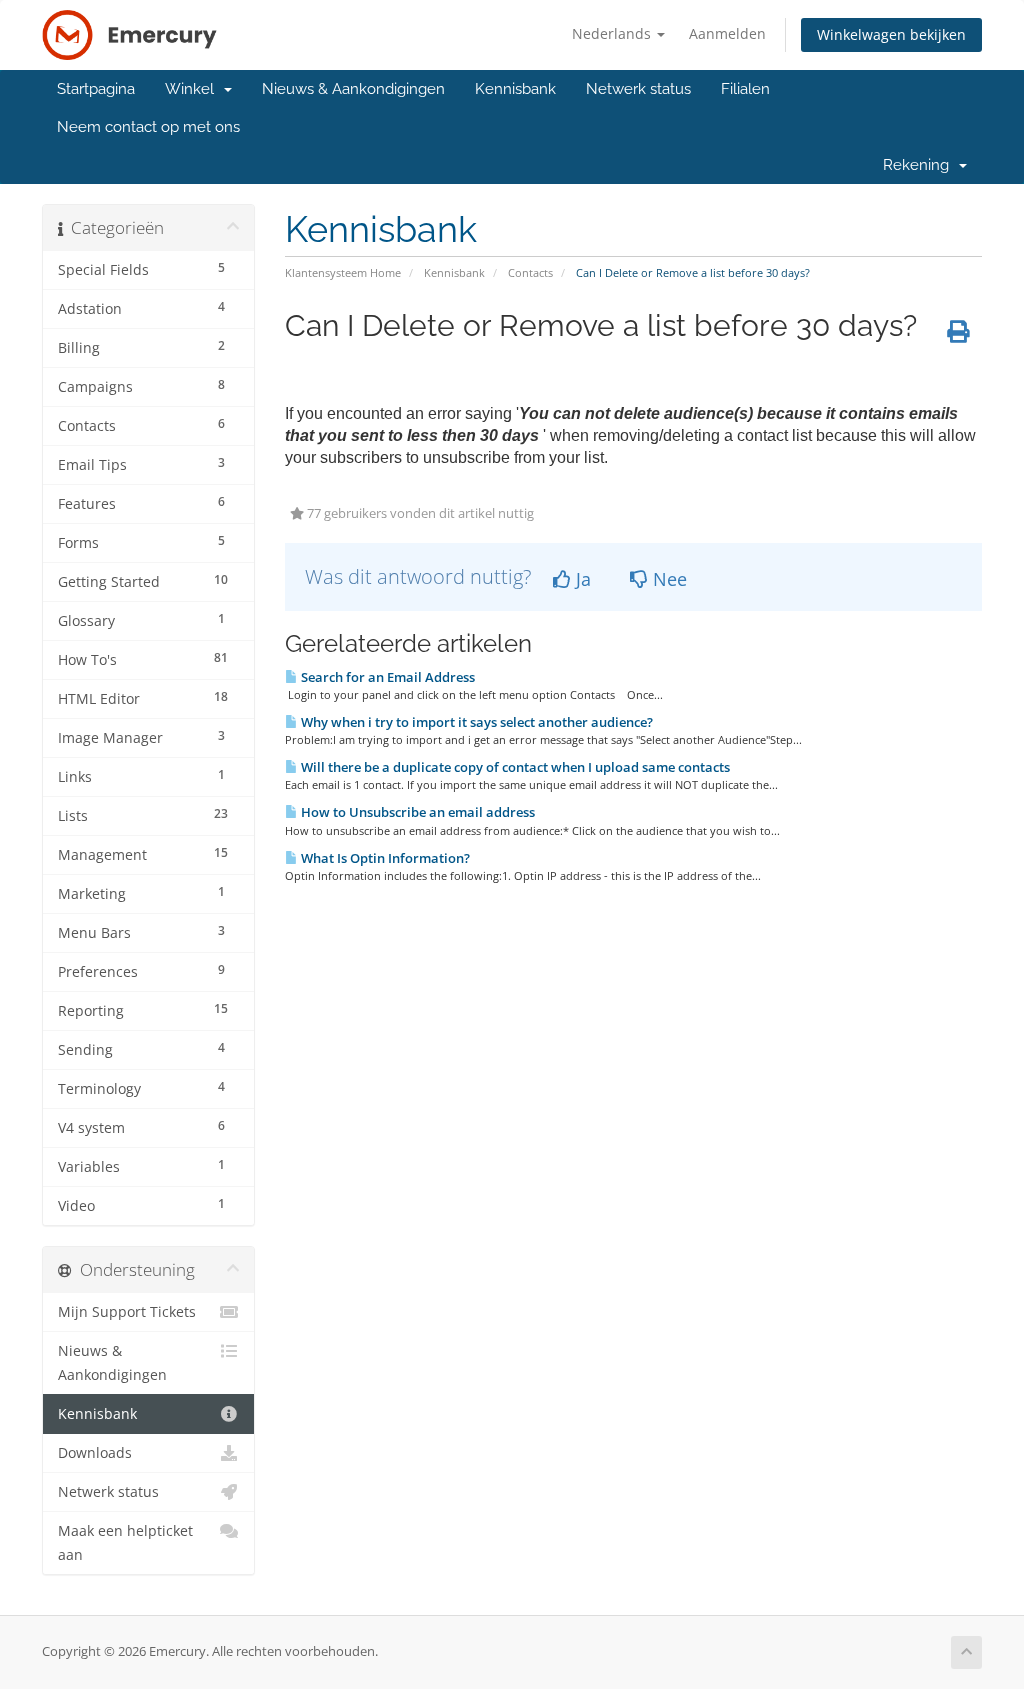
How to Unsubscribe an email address (416, 812)
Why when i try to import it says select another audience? (475, 722)
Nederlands (613, 33)
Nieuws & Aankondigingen (353, 89)
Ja (581, 579)
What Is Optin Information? (384, 858)
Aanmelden (727, 33)
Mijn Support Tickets (127, 1312)
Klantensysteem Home (343, 272)
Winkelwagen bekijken (891, 34)
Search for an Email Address (386, 677)
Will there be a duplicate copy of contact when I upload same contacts (514, 767)
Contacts (530, 272)
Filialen (745, 89)
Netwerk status (638, 89)
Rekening (920, 165)
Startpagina (96, 89)
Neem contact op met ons (148, 127)
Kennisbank (515, 89)
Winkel (193, 89)
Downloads (95, 1453)
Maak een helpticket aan (125, 1543)
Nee (667, 579)
